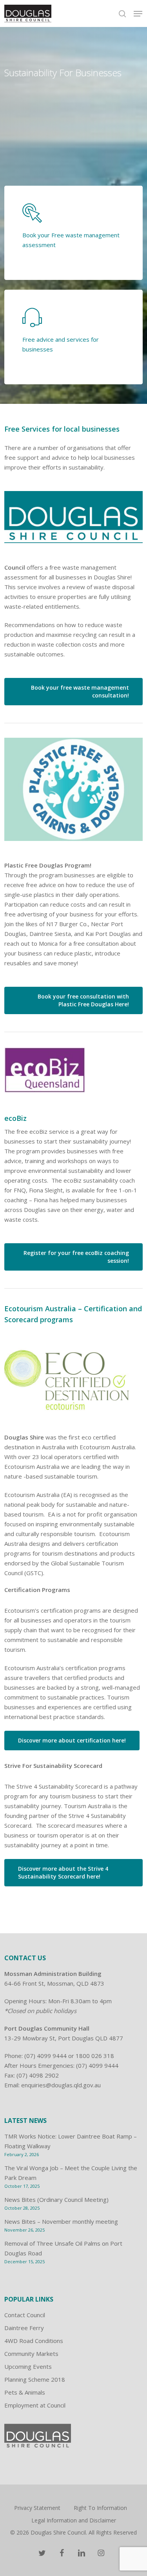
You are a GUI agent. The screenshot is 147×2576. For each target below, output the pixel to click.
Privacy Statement (37, 2508)
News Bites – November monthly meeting (61, 2221)
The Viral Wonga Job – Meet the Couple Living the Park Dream (71, 2173)
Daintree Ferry (24, 2328)
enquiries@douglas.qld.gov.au (61, 2085)
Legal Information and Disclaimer (74, 2520)
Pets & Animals (25, 2392)
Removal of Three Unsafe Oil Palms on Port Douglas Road (63, 2248)
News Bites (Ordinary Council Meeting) (56, 2200)
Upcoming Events (28, 2366)
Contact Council (25, 2315)
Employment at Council (35, 2405)
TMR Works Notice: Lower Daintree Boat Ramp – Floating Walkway (71, 2141)
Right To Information (100, 2508)
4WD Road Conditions (34, 2341)
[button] (138, 14)
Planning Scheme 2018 (35, 2379)
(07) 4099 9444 (45, 2056)
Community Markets (31, 2354)
